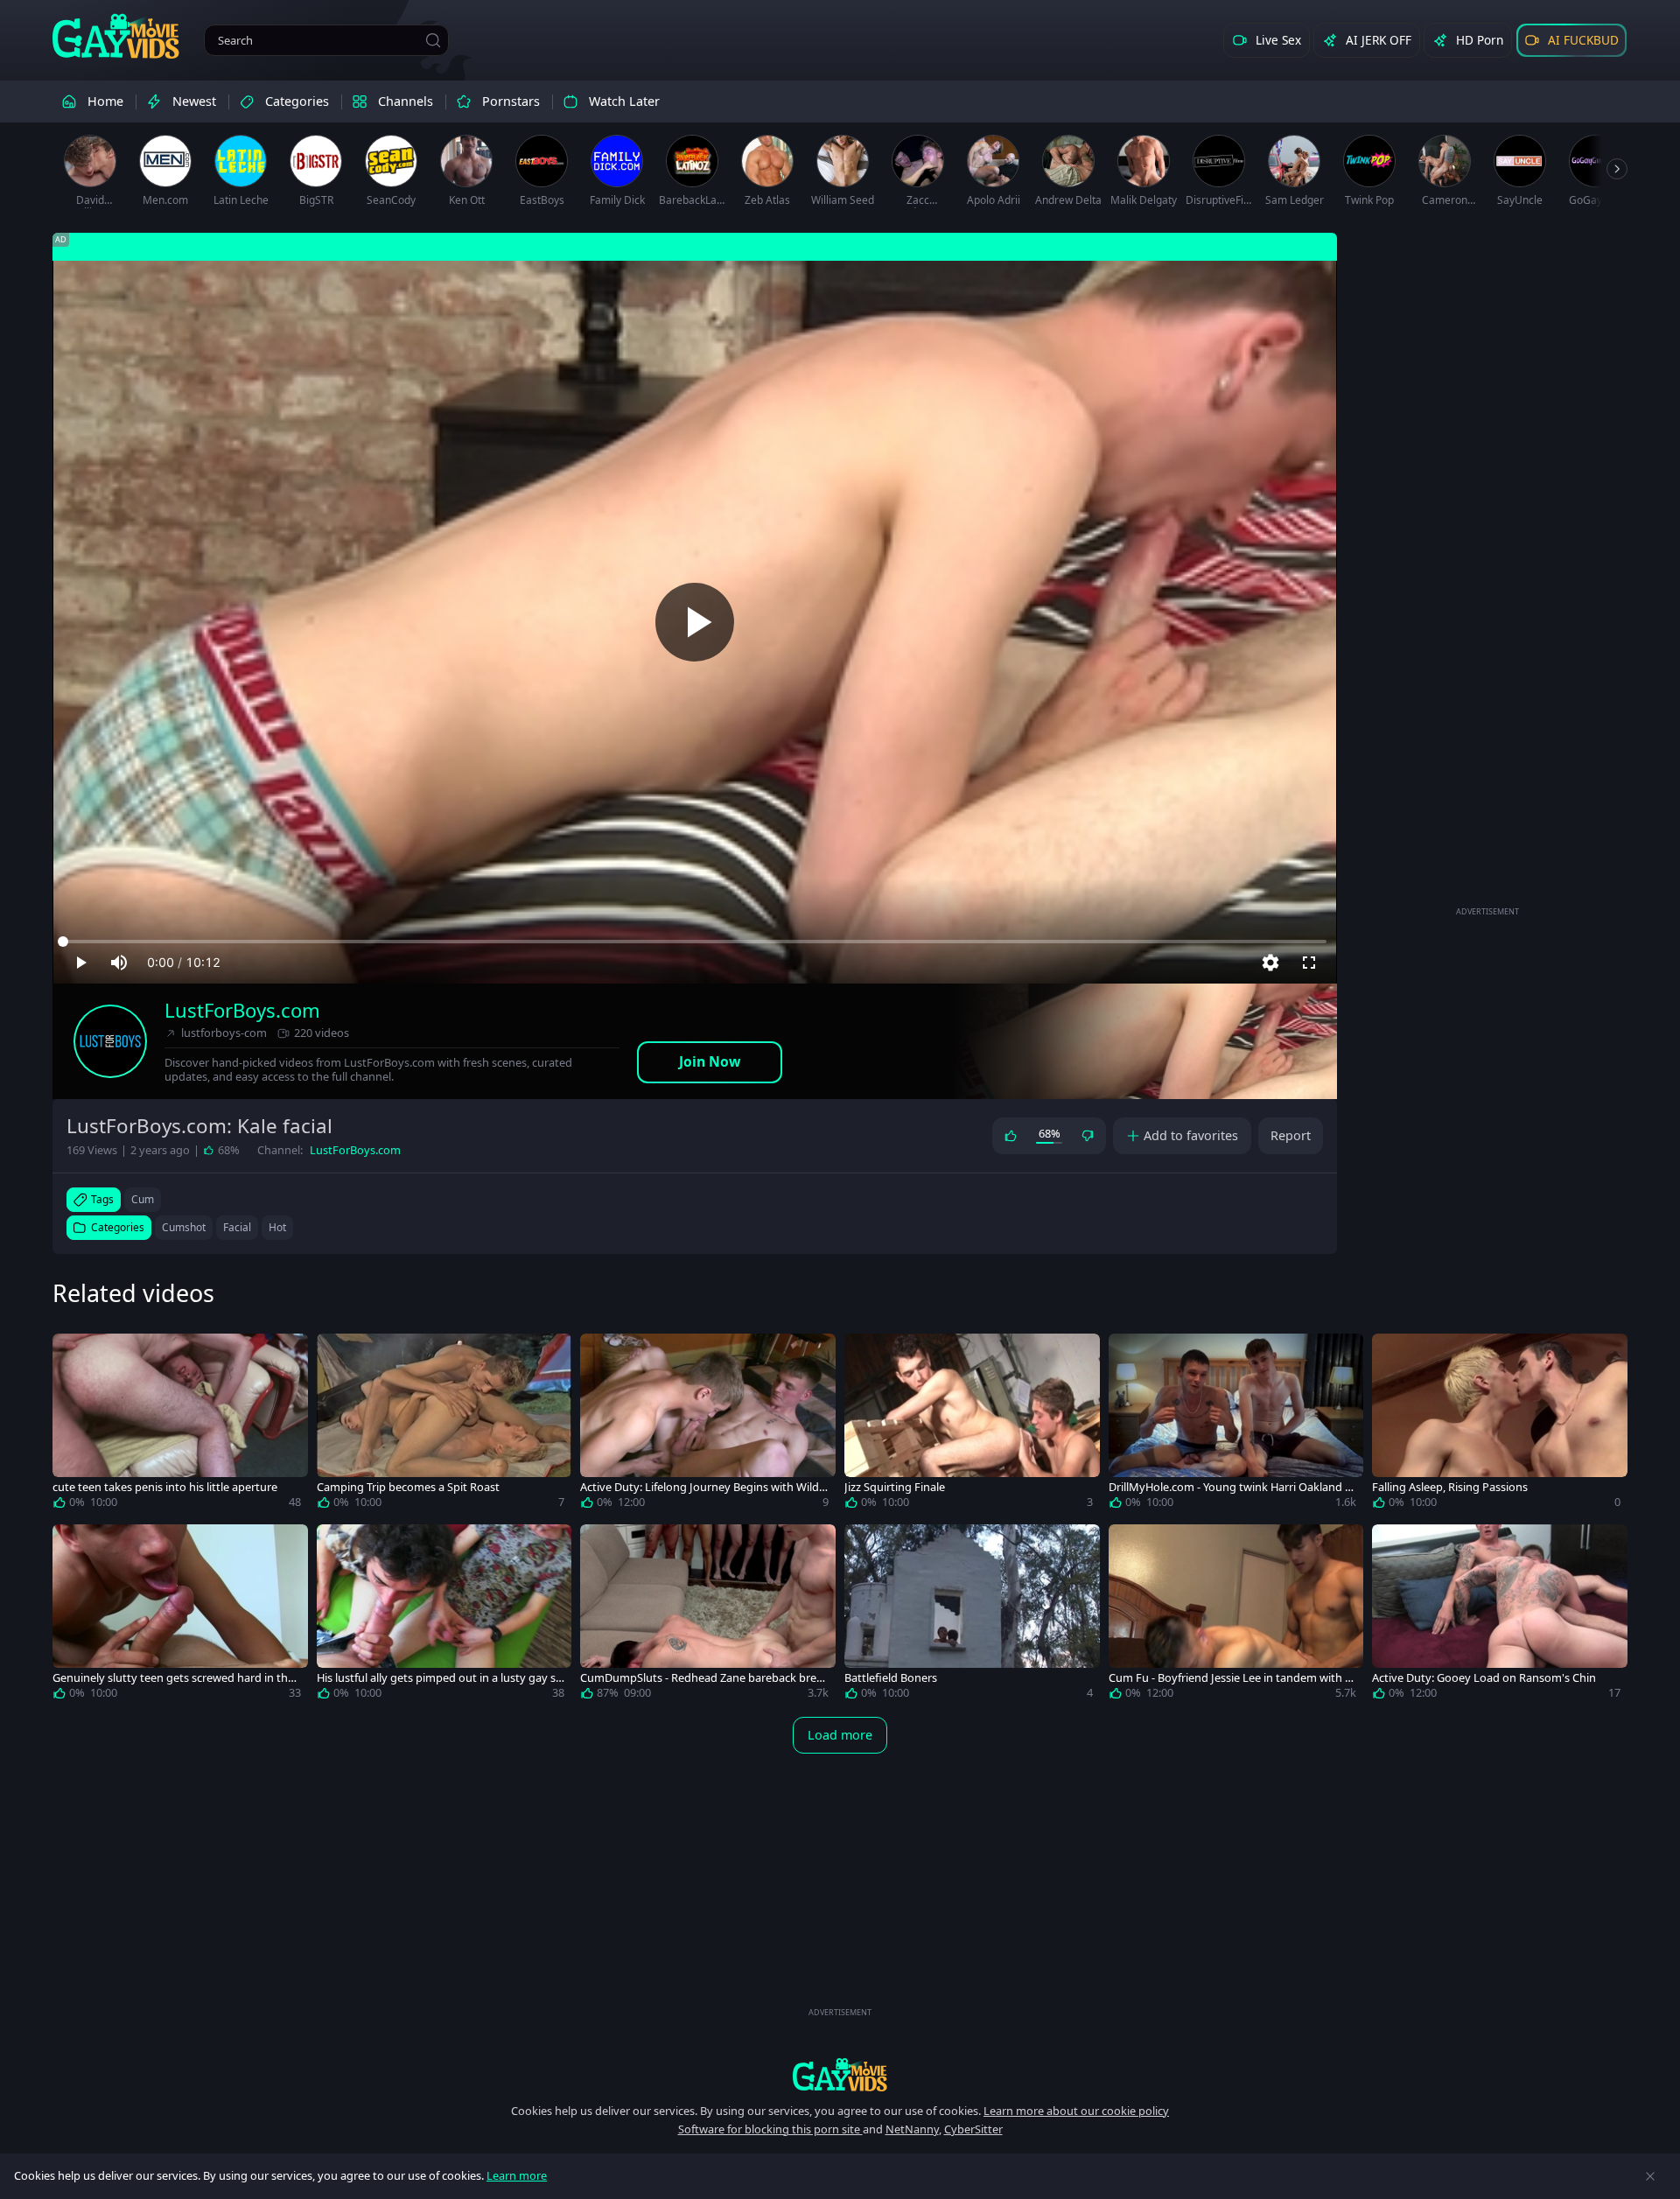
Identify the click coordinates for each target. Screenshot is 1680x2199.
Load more (840, 1735)
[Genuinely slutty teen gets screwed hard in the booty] (180, 1615)
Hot (277, 1227)
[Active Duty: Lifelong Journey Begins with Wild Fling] (708, 1425)
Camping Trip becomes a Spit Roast (408, 1487)
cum (143, 1199)
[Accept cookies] (1650, 2176)
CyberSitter (973, 2129)
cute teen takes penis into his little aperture (165, 1487)
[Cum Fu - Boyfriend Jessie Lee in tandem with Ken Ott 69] (1236, 1615)
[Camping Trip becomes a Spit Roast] (444, 1425)
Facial (237, 1227)
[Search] (433, 40)
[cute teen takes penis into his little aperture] (180, 1425)
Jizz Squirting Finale (895, 1487)
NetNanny (912, 2129)
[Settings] (1270, 963)
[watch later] (73, 1355)
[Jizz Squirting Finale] (972, 1425)
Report (1291, 1135)
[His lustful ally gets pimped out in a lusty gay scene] (444, 1615)
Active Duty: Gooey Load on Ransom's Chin (1484, 1678)
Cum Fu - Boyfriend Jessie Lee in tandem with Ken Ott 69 (1230, 1678)
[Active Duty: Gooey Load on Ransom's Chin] (1500, 1615)
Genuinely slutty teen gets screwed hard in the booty (173, 1678)
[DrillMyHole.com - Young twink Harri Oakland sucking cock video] (1236, 1425)
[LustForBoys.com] (110, 1041)
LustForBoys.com (242, 1010)
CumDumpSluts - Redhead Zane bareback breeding (701, 1678)
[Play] (695, 622)
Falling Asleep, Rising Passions (1450, 1487)
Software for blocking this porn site (770, 2129)
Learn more (517, 2175)
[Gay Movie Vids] (116, 35)
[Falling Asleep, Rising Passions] (1500, 1425)
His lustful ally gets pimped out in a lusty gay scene (439, 1678)
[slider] (695, 942)
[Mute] (119, 963)
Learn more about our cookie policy (1076, 2111)
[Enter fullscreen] (1309, 963)
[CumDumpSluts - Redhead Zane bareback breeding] (708, 1615)
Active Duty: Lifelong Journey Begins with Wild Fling (704, 1487)
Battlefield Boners (891, 1678)
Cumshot (184, 1227)
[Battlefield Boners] (972, 1615)
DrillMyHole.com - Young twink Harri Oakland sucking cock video (1229, 1487)
